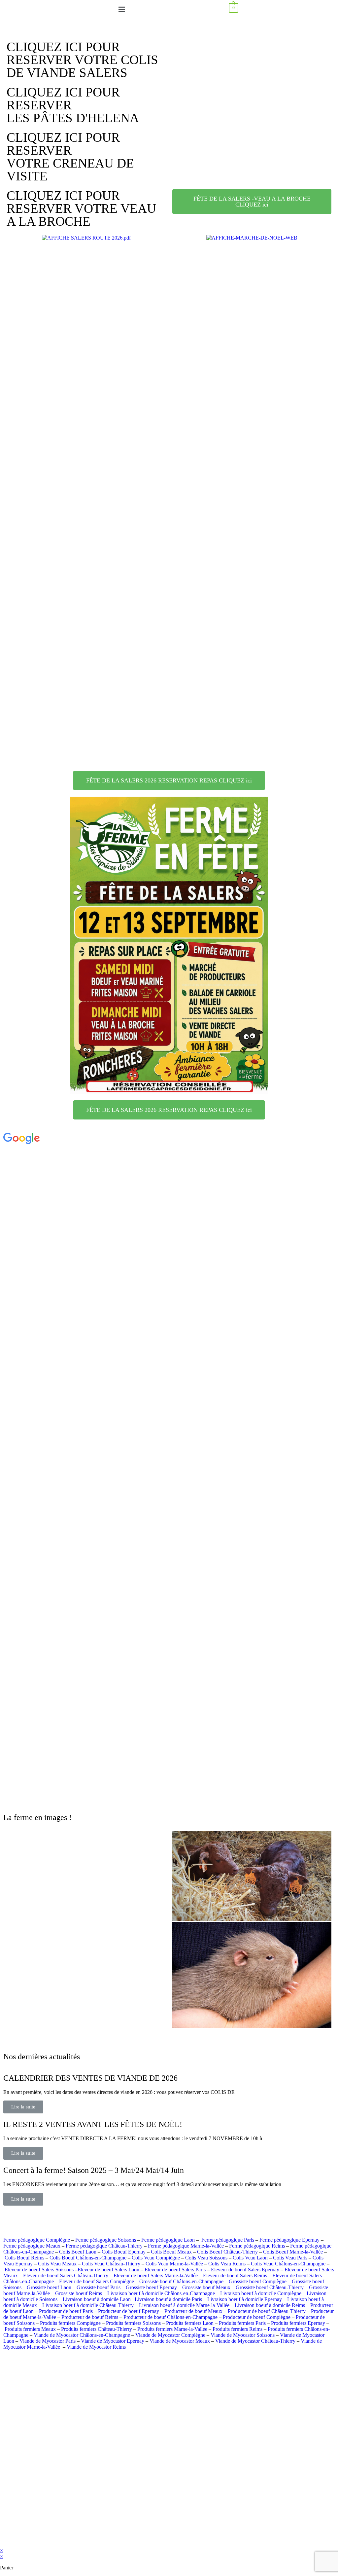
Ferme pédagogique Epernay (289, 2240)
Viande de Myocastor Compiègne (170, 2335)
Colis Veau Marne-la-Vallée (174, 2264)
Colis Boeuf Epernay (124, 2252)
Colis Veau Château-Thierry (111, 2264)
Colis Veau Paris (290, 2258)
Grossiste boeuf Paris (99, 2287)
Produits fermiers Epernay (298, 2323)
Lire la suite (23, 2107)
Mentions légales (220, 2539)
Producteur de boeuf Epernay (129, 2311)
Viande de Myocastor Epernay (113, 2341)
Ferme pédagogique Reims (257, 2246)
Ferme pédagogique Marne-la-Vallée (186, 2246)
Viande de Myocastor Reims (96, 2347)
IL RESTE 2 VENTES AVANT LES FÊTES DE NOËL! (93, 2124)
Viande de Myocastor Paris (48, 2341)
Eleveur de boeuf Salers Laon (108, 2270)
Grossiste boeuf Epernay (151, 2287)
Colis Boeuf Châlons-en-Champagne (88, 2258)
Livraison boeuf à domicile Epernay (245, 2299)
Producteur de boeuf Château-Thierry (267, 2311)
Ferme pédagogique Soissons (106, 2240)
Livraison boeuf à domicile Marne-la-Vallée (184, 2305)
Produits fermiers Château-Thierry (97, 2329)
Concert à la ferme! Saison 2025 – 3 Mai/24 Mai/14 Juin (94, 2170)
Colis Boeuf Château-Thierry (227, 2252)
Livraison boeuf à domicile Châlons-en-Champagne (161, 2293)
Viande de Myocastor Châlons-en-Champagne (82, 2335)
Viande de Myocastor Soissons (243, 2335)
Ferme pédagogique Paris (228, 2240)
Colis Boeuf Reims (24, 2258)
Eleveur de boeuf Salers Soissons (39, 2270)
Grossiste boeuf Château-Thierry (270, 2287)
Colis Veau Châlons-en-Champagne (288, 2264)
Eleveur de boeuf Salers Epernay (245, 2270)
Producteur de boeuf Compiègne (257, 2317)
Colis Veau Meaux (57, 2264)
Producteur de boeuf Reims (90, 2317)
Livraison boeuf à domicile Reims (270, 2305)
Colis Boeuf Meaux (171, 2252)
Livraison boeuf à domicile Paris (168, 2299)
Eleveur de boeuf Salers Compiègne (97, 2281)
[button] (252, 55)
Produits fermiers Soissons (133, 2323)
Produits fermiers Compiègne (70, 2323)
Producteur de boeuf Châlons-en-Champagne (170, 2317)
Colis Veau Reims (227, 2264)
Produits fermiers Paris (242, 2323)
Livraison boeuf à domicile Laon (97, 2299)
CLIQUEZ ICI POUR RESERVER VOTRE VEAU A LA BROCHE (81, 208)
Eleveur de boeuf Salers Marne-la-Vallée (156, 2275)
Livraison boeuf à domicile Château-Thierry (88, 2305)
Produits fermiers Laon (190, 2323)
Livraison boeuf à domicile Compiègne (261, 2293)
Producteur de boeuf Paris (66, 2311)
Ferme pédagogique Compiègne (37, 2240)
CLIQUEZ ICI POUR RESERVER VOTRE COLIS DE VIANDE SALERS (82, 60)
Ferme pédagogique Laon (168, 2240)
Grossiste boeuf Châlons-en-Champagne (181, 2281)
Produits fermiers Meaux (30, 2329)
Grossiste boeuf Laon (49, 2287)
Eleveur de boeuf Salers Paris (175, 2270)
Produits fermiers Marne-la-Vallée (172, 2329)
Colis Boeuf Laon (78, 2252)
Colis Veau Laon (250, 2258)
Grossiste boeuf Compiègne (258, 2281)
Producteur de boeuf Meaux (193, 2311)
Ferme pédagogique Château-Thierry (104, 2246)
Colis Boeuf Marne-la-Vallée (293, 2252)
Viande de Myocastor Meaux (180, 2341)
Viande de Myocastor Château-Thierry (255, 2341)
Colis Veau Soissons (206, 2258)
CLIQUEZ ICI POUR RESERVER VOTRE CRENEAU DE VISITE (70, 157)
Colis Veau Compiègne (156, 2258)
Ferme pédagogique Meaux (32, 2246)
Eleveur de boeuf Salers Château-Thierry (66, 2275)
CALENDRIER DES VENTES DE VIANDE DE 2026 (90, 2078)
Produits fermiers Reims (237, 2329)
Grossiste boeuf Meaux (206, 2287)
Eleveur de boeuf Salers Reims (235, 2275)
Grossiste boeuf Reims (79, 2293)
